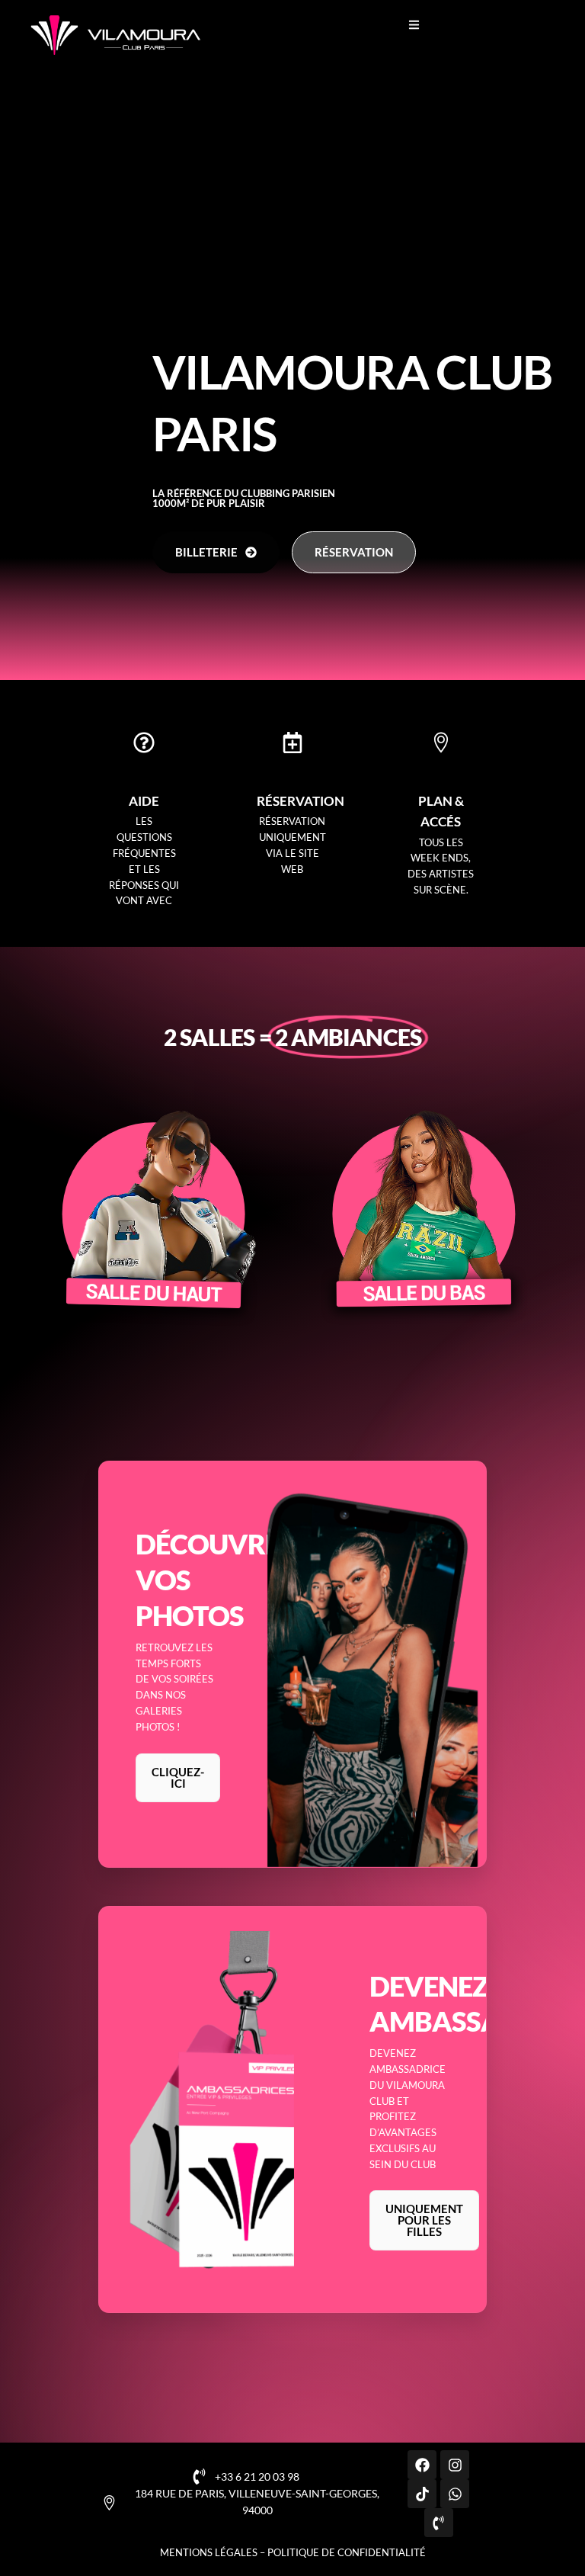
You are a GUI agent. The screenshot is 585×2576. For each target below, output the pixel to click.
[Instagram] (455, 2465)
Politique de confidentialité (347, 2552)
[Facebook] (422, 2465)
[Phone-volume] (439, 2523)
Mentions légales (209, 2552)
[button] (414, 25)
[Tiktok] (422, 2494)
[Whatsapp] (455, 2494)
